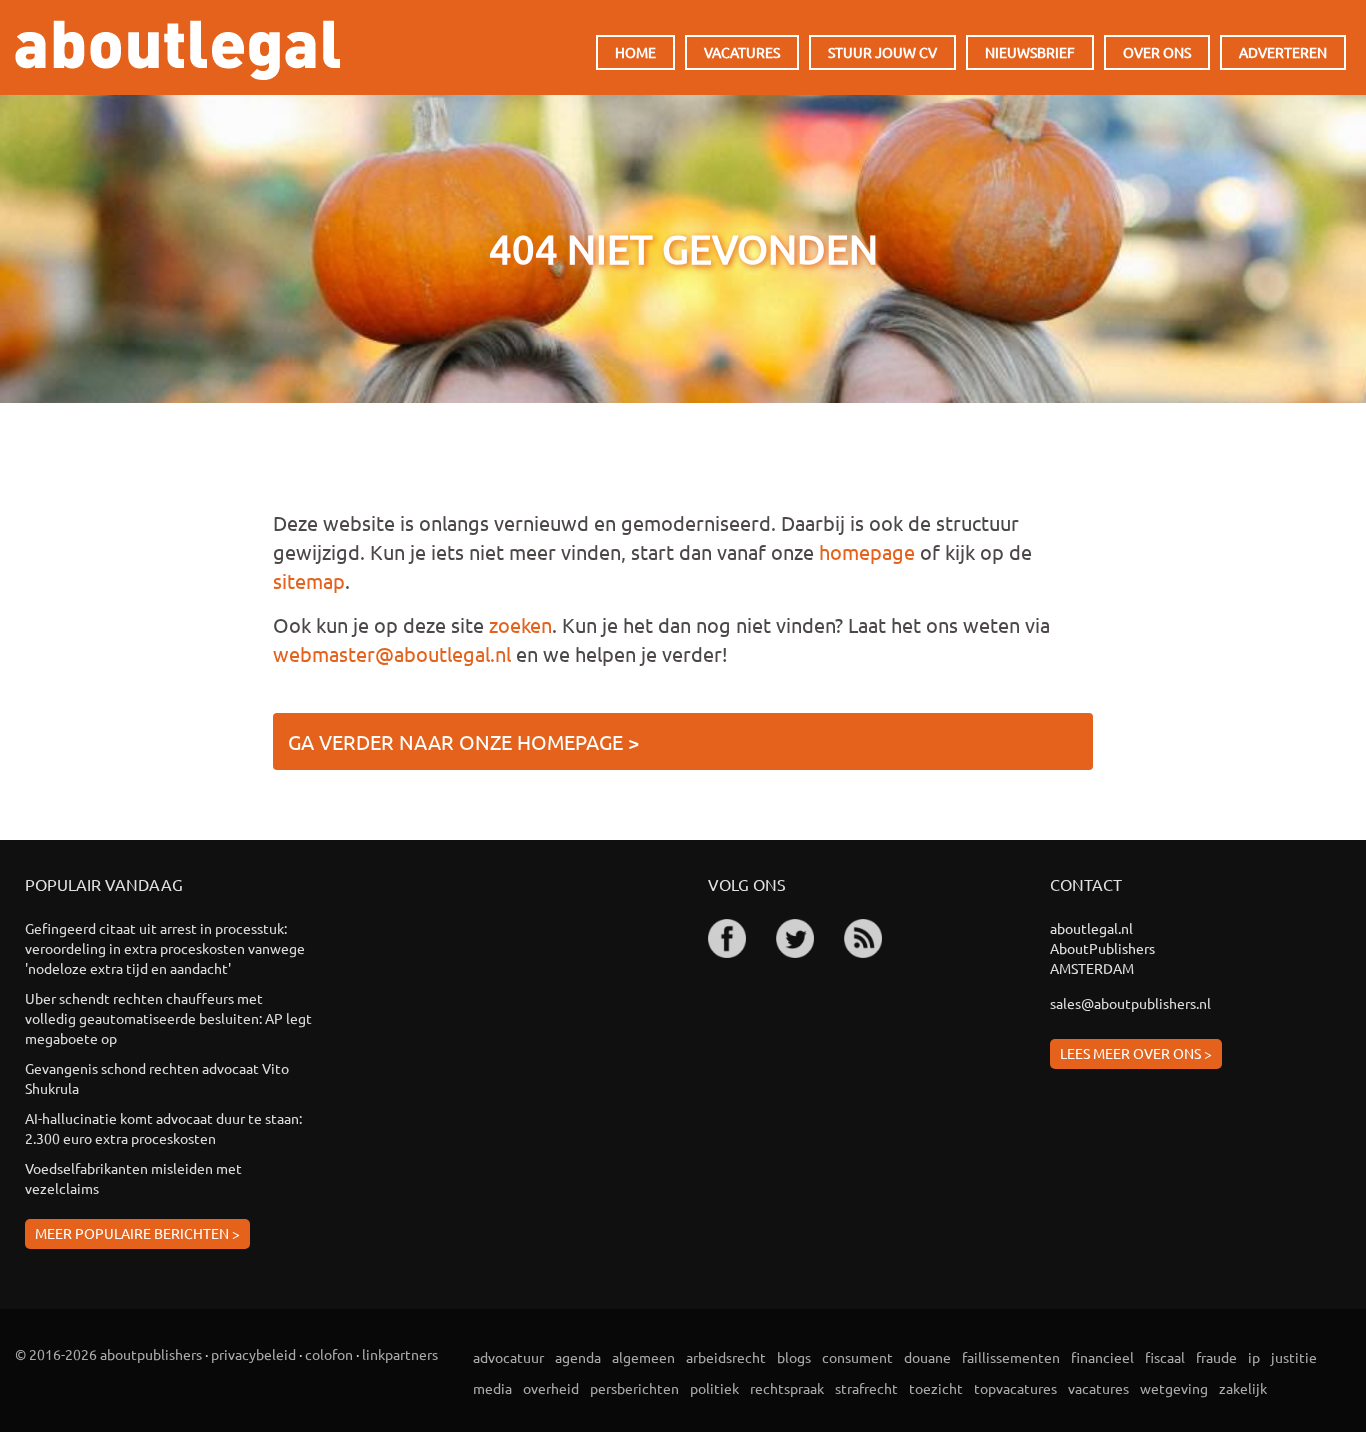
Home (635, 52)
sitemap (309, 580)
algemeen (643, 1357)
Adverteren (1283, 52)
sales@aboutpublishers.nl (1130, 1003)
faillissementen (1011, 1357)
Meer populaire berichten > (137, 1233)
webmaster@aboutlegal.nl (392, 653)
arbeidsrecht (726, 1357)
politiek (714, 1388)
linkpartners (400, 1354)
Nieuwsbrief (1030, 52)
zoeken (520, 624)
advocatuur (508, 1357)
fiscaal (1165, 1357)
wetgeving (1174, 1388)
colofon (329, 1354)
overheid (551, 1388)
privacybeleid (253, 1354)
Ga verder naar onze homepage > (463, 741)
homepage (867, 551)
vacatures (1098, 1388)
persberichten (634, 1388)
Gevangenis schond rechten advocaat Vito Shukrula (157, 1078)
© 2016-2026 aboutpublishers (108, 1354)
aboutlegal (177, 50)
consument (857, 1357)
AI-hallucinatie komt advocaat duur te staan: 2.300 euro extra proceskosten (163, 1128)
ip (1254, 1357)
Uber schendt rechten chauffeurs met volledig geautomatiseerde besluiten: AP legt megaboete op (168, 1018)
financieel (1102, 1357)
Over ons (1157, 52)
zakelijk (1243, 1388)
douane (927, 1357)
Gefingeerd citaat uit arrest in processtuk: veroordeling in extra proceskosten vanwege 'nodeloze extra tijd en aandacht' (165, 948)
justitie (1294, 1357)
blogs (794, 1357)
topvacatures (1015, 1388)
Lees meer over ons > (1136, 1053)
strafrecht (866, 1388)
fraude (1216, 1357)
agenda (578, 1357)
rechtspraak (787, 1388)
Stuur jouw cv (882, 52)
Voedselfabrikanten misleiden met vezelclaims (133, 1178)
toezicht (936, 1388)
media (492, 1388)
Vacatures (742, 52)
